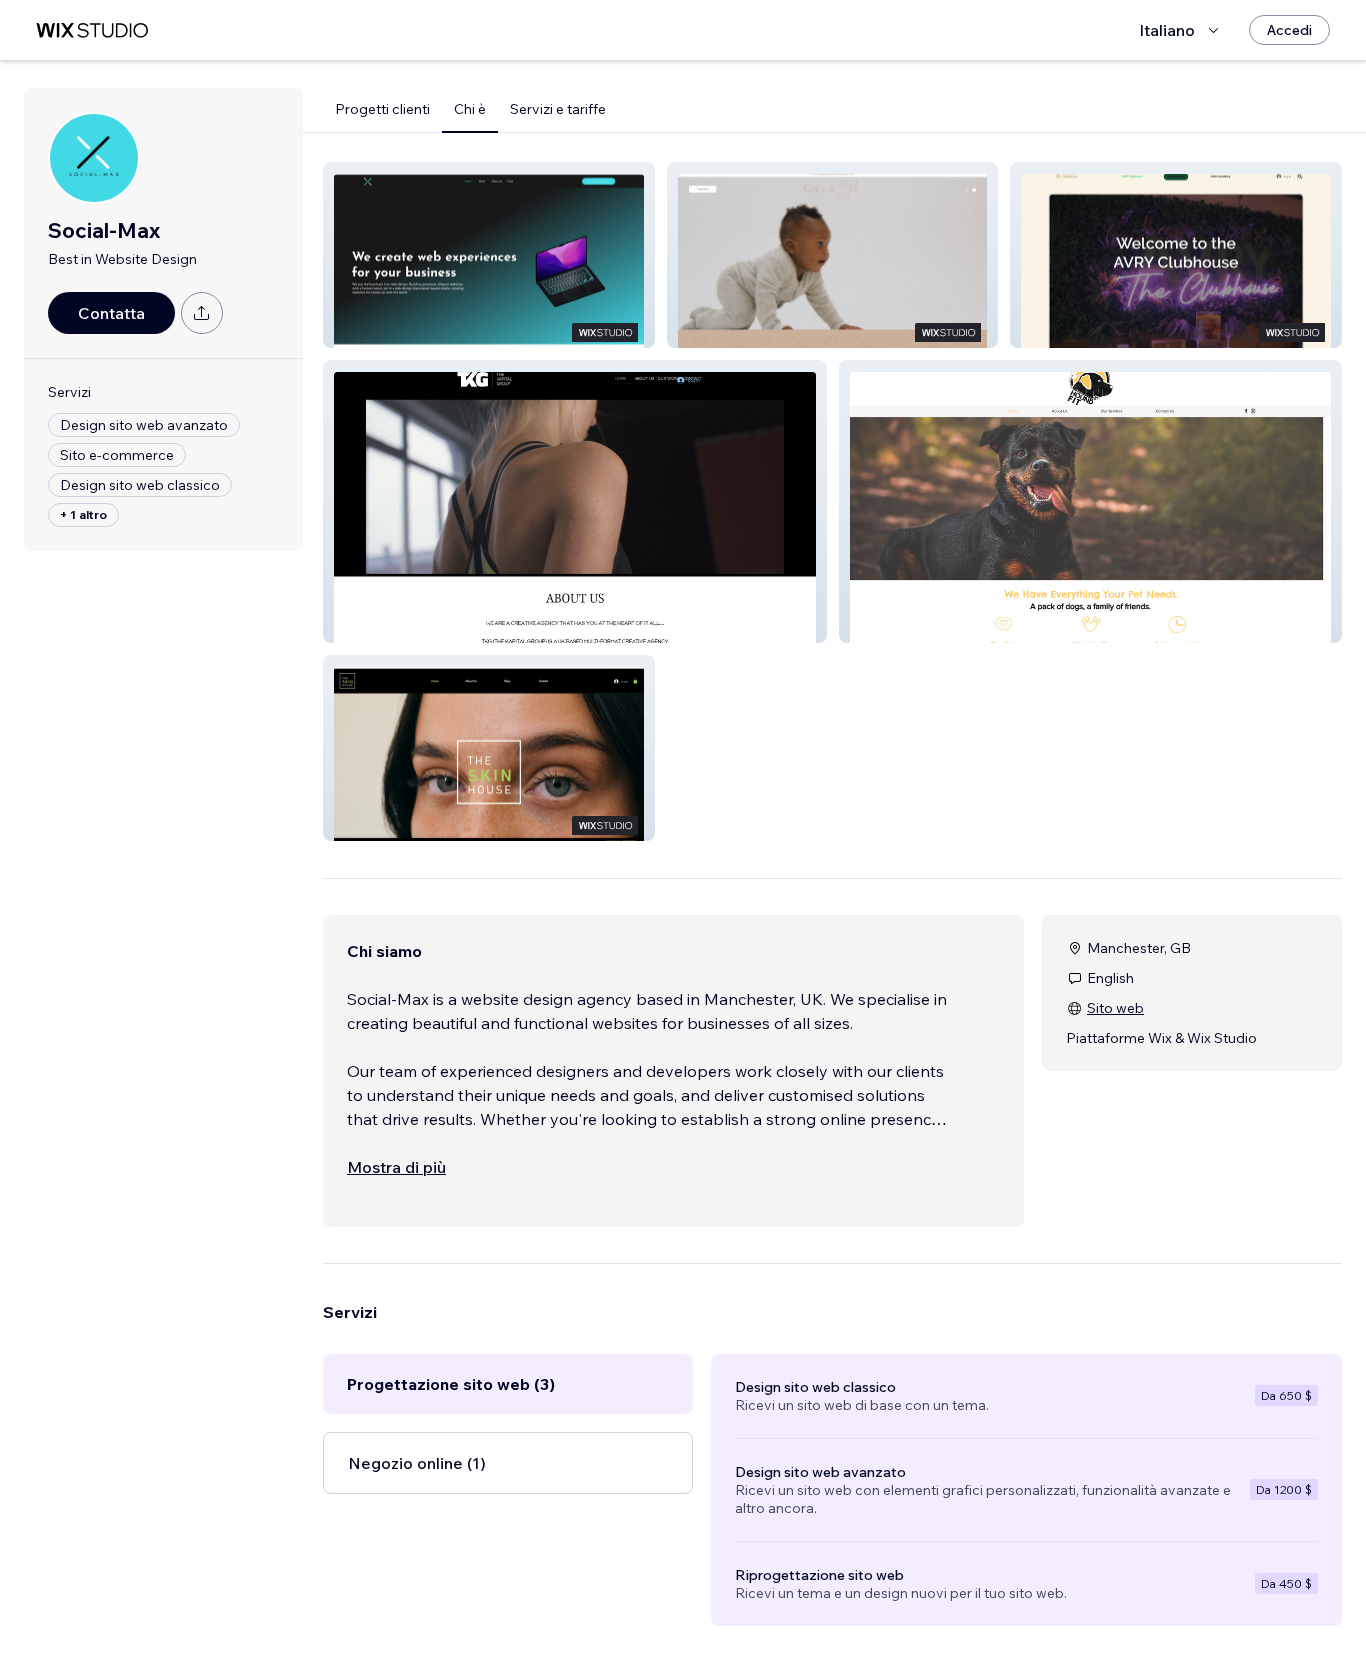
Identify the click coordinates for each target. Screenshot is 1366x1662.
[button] (489, 255)
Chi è (470, 109)
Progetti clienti (382, 109)
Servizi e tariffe (558, 109)
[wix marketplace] (92, 30)
